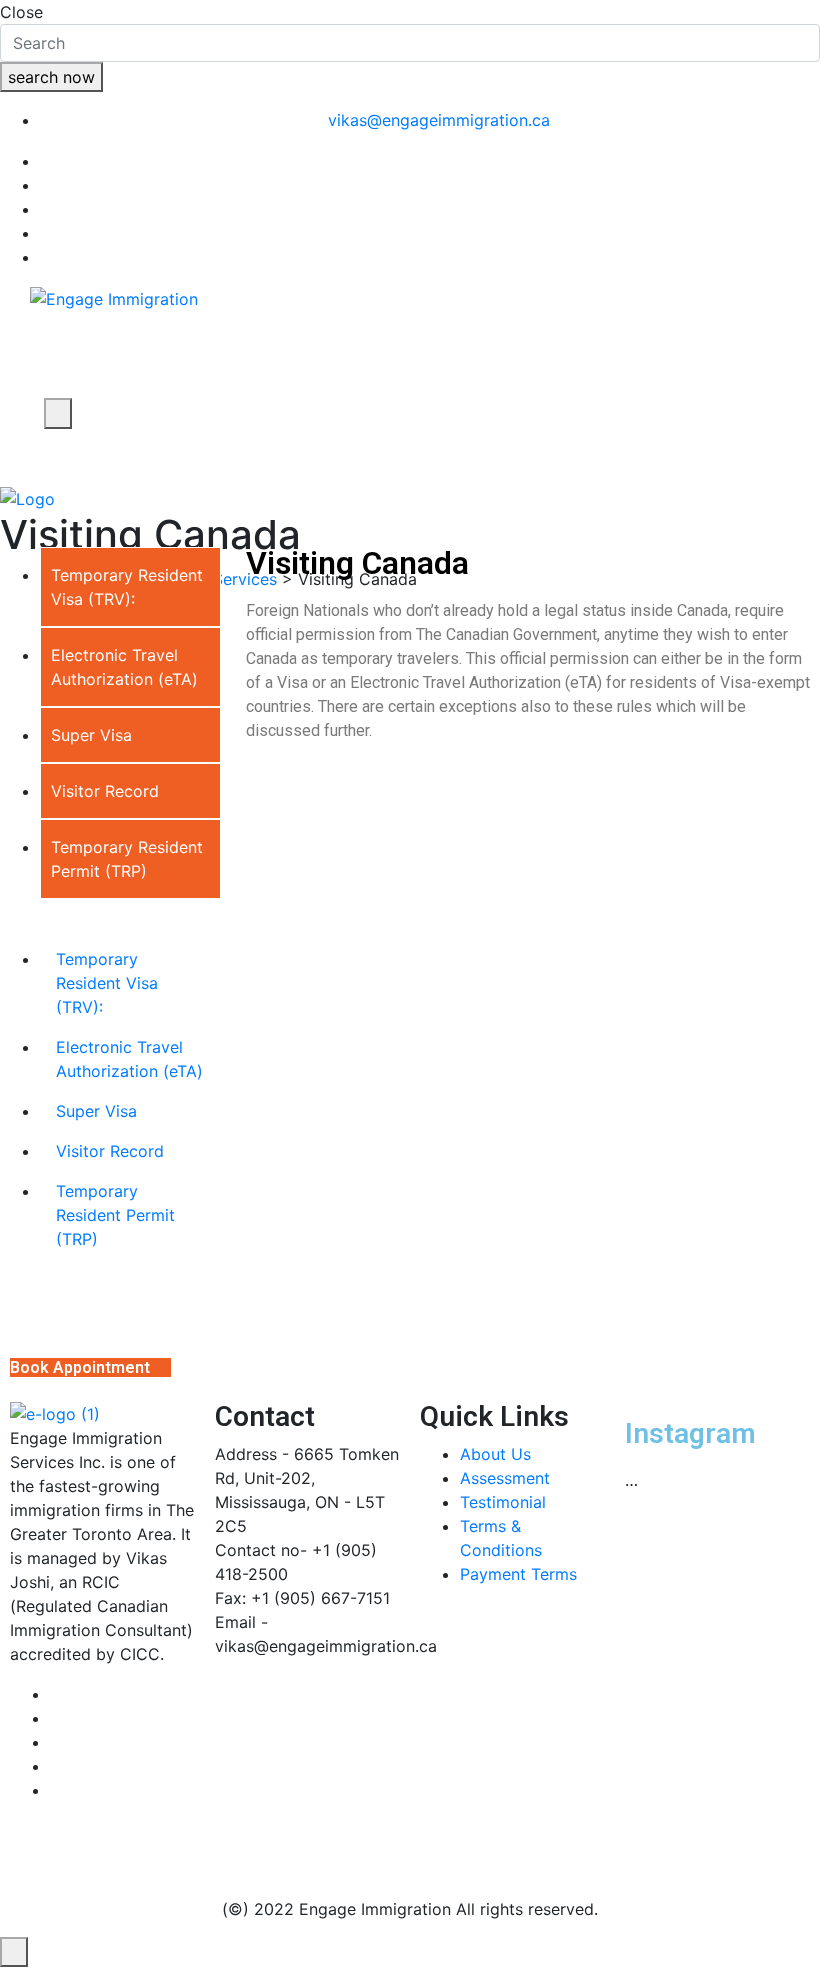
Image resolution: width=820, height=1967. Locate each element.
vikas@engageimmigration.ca (439, 120)
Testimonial (503, 1502)
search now (51, 77)
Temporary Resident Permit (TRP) (115, 1215)
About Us (495, 1454)
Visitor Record (110, 1151)
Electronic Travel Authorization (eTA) (129, 1059)
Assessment (505, 1478)
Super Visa (96, 1111)
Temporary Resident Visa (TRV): (107, 983)
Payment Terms (518, 1574)
